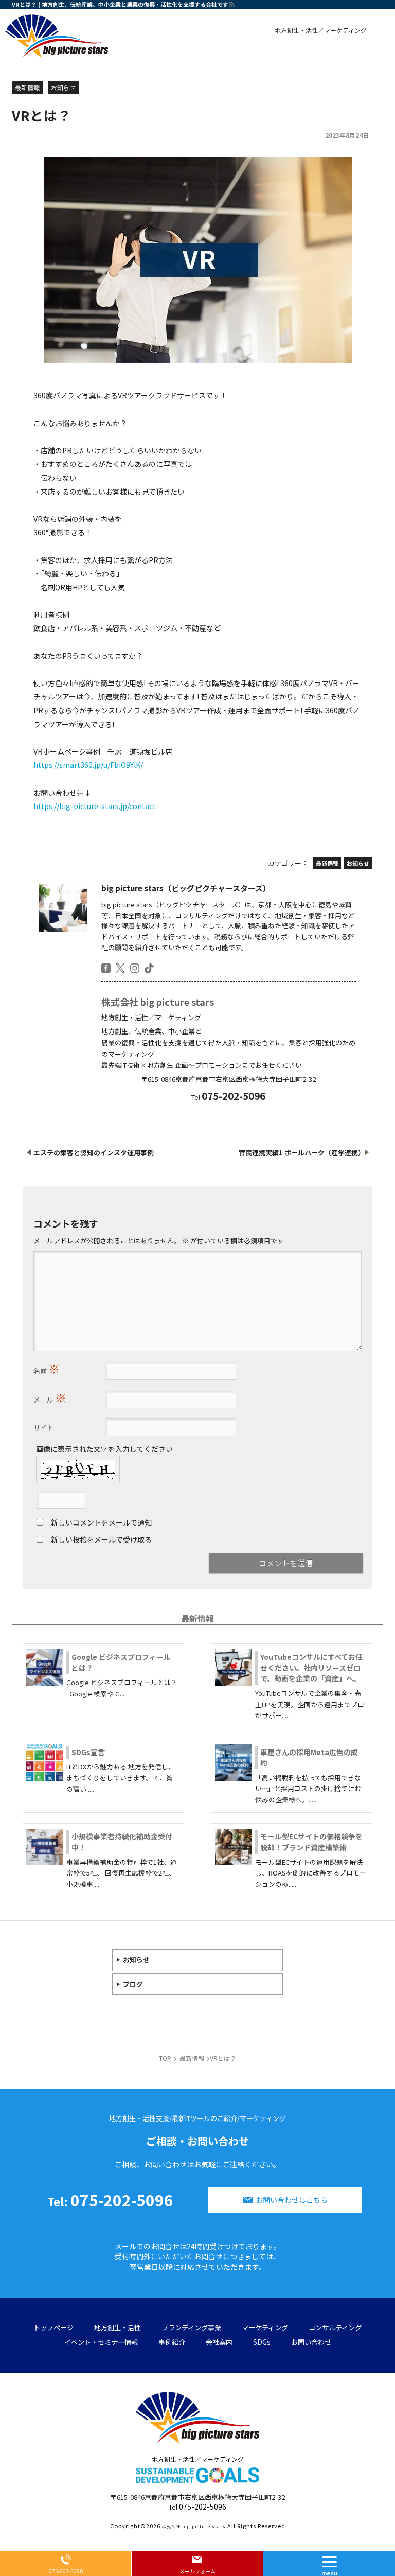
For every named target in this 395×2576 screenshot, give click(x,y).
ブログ (133, 1984)
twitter (120, 968)
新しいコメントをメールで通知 (101, 1522)
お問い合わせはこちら (292, 2200)
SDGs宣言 (88, 1752)
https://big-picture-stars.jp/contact (95, 806)
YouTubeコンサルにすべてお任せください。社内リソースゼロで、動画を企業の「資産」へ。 (311, 1668)
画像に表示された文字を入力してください (104, 1449)
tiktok (149, 968)
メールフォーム (197, 2571)
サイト (43, 1427)
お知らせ (136, 1960)
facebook (106, 968)
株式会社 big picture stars (158, 1002)
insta (135, 968)
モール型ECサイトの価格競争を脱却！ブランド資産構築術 (311, 1842)
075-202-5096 (110, 2200)
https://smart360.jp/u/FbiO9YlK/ (88, 765)
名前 (47, 1369)
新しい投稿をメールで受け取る (101, 1539)
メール (50, 1397)
